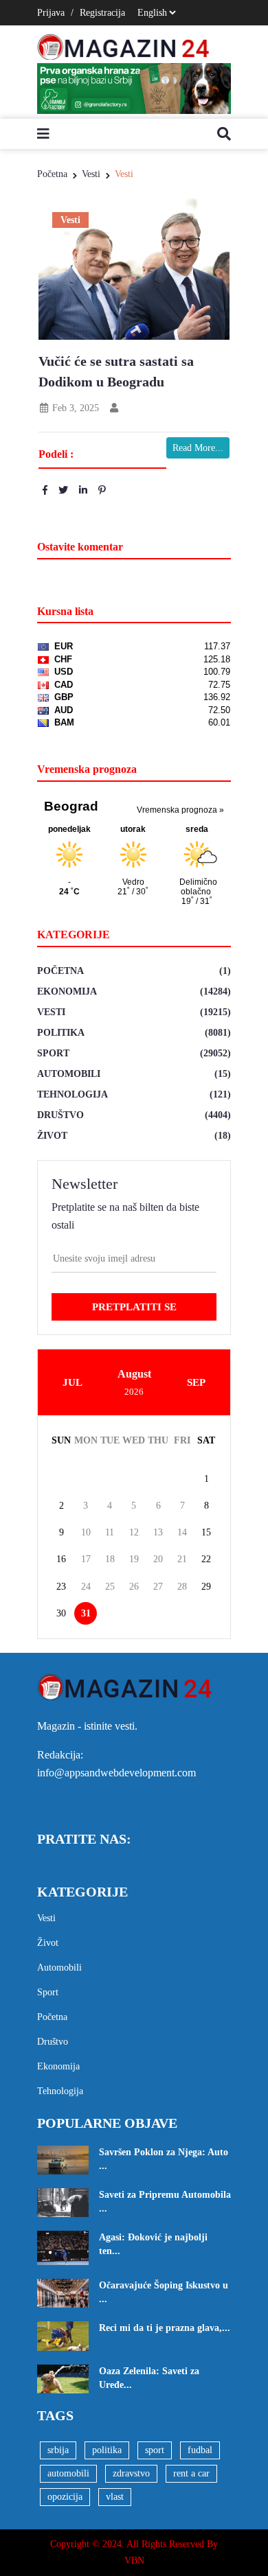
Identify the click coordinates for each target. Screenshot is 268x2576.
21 (182, 1559)
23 (61, 1587)
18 (110, 1559)
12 (134, 1532)
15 (206, 1532)
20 (158, 1559)
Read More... (198, 448)
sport (155, 2450)
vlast (115, 2497)
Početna (52, 174)
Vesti (91, 174)
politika (107, 2450)
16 (61, 1559)
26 (134, 1587)
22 (206, 1559)
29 (206, 1587)
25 (110, 1587)
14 (182, 1532)
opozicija (65, 2497)
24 (86, 1587)
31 (86, 1613)
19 (134, 1559)
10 (86, 1532)
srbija (58, 2450)
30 (61, 1613)
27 (158, 1587)
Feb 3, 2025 (74, 408)
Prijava (51, 13)
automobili (68, 2473)
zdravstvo (131, 2473)
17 (86, 1559)
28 (182, 1587)
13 (158, 1532)
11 (110, 1532)
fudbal (200, 2450)
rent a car (191, 2473)
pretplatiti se (134, 1307)
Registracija (102, 13)
